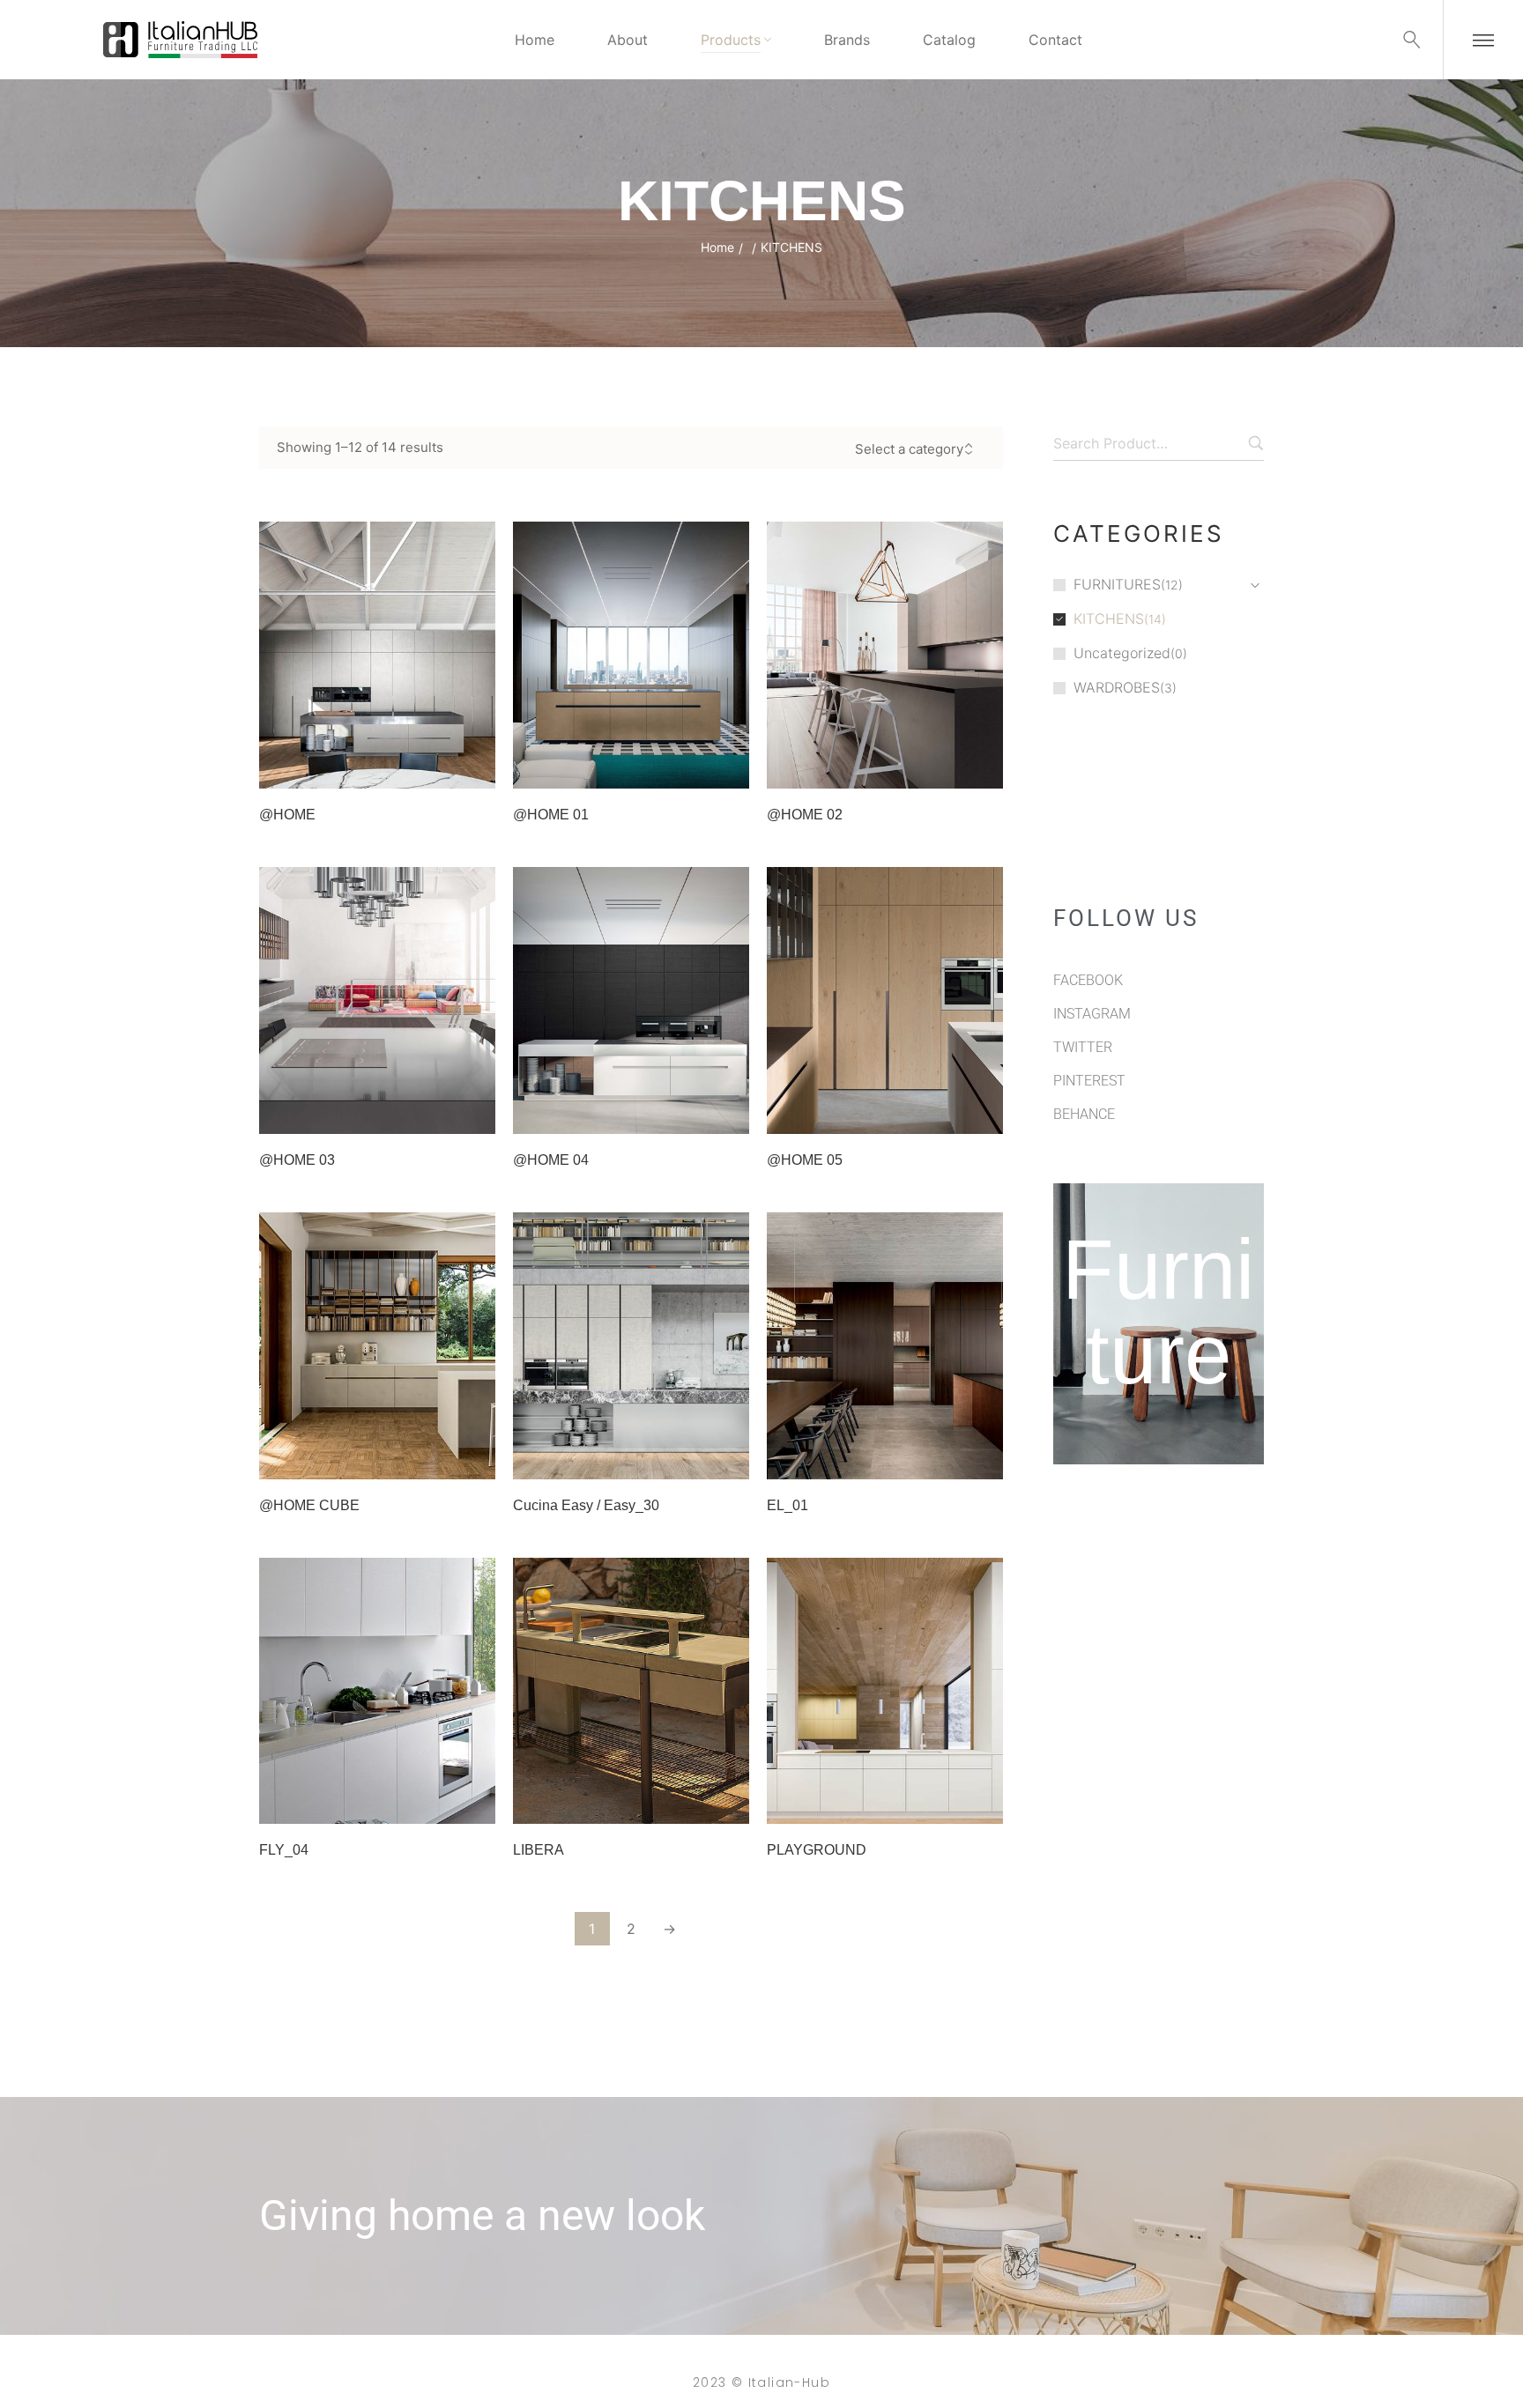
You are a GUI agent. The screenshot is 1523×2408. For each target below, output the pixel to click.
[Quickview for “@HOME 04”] (631, 1000)
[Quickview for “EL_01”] (885, 1345)
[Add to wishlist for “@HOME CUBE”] (429, 1457)
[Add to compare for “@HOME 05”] (981, 1112)
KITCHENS (1109, 619)
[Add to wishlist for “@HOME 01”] (683, 767)
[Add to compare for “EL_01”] (981, 1457)
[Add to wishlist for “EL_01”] (937, 1457)
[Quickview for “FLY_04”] (377, 1691)
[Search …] (1412, 40)
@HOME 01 (551, 815)
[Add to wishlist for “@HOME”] (429, 767)
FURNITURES (1117, 584)
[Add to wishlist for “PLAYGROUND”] (937, 1802)
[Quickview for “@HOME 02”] (885, 656)
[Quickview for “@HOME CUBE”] (377, 1345)
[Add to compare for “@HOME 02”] (981, 767)
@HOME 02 (805, 815)
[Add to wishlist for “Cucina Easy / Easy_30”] (683, 1457)
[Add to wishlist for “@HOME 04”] (683, 1112)
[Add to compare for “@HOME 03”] (473, 1112)
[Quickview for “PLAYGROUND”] (885, 1691)
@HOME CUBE (309, 1505)
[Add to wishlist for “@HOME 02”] (937, 767)
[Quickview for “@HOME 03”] (377, 1000)
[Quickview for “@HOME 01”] (631, 656)
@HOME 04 (551, 1160)
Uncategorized (1122, 653)
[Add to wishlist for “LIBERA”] (683, 1802)
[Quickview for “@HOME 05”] (885, 1000)
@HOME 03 (297, 1160)
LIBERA (539, 1850)
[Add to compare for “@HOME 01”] (727, 767)
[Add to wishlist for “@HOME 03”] (429, 1112)
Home (717, 247)
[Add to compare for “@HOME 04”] (727, 1112)
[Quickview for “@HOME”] (377, 656)
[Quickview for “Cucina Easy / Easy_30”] (631, 1345)
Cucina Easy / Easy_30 (586, 1505)
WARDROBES (1117, 687)
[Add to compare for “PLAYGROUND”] (981, 1802)
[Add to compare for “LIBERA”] (727, 1802)
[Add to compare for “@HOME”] (473, 767)
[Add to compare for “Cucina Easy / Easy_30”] (727, 1457)
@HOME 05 (805, 1160)
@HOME (287, 815)
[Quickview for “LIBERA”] (631, 1691)
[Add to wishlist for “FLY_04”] (429, 1802)
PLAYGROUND (817, 1850)
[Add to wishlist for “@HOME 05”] (937, 1112)
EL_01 (788, 1505)
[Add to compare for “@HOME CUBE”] (473, 1457)
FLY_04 (284, 1850)
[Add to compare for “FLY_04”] (473, 1802)
